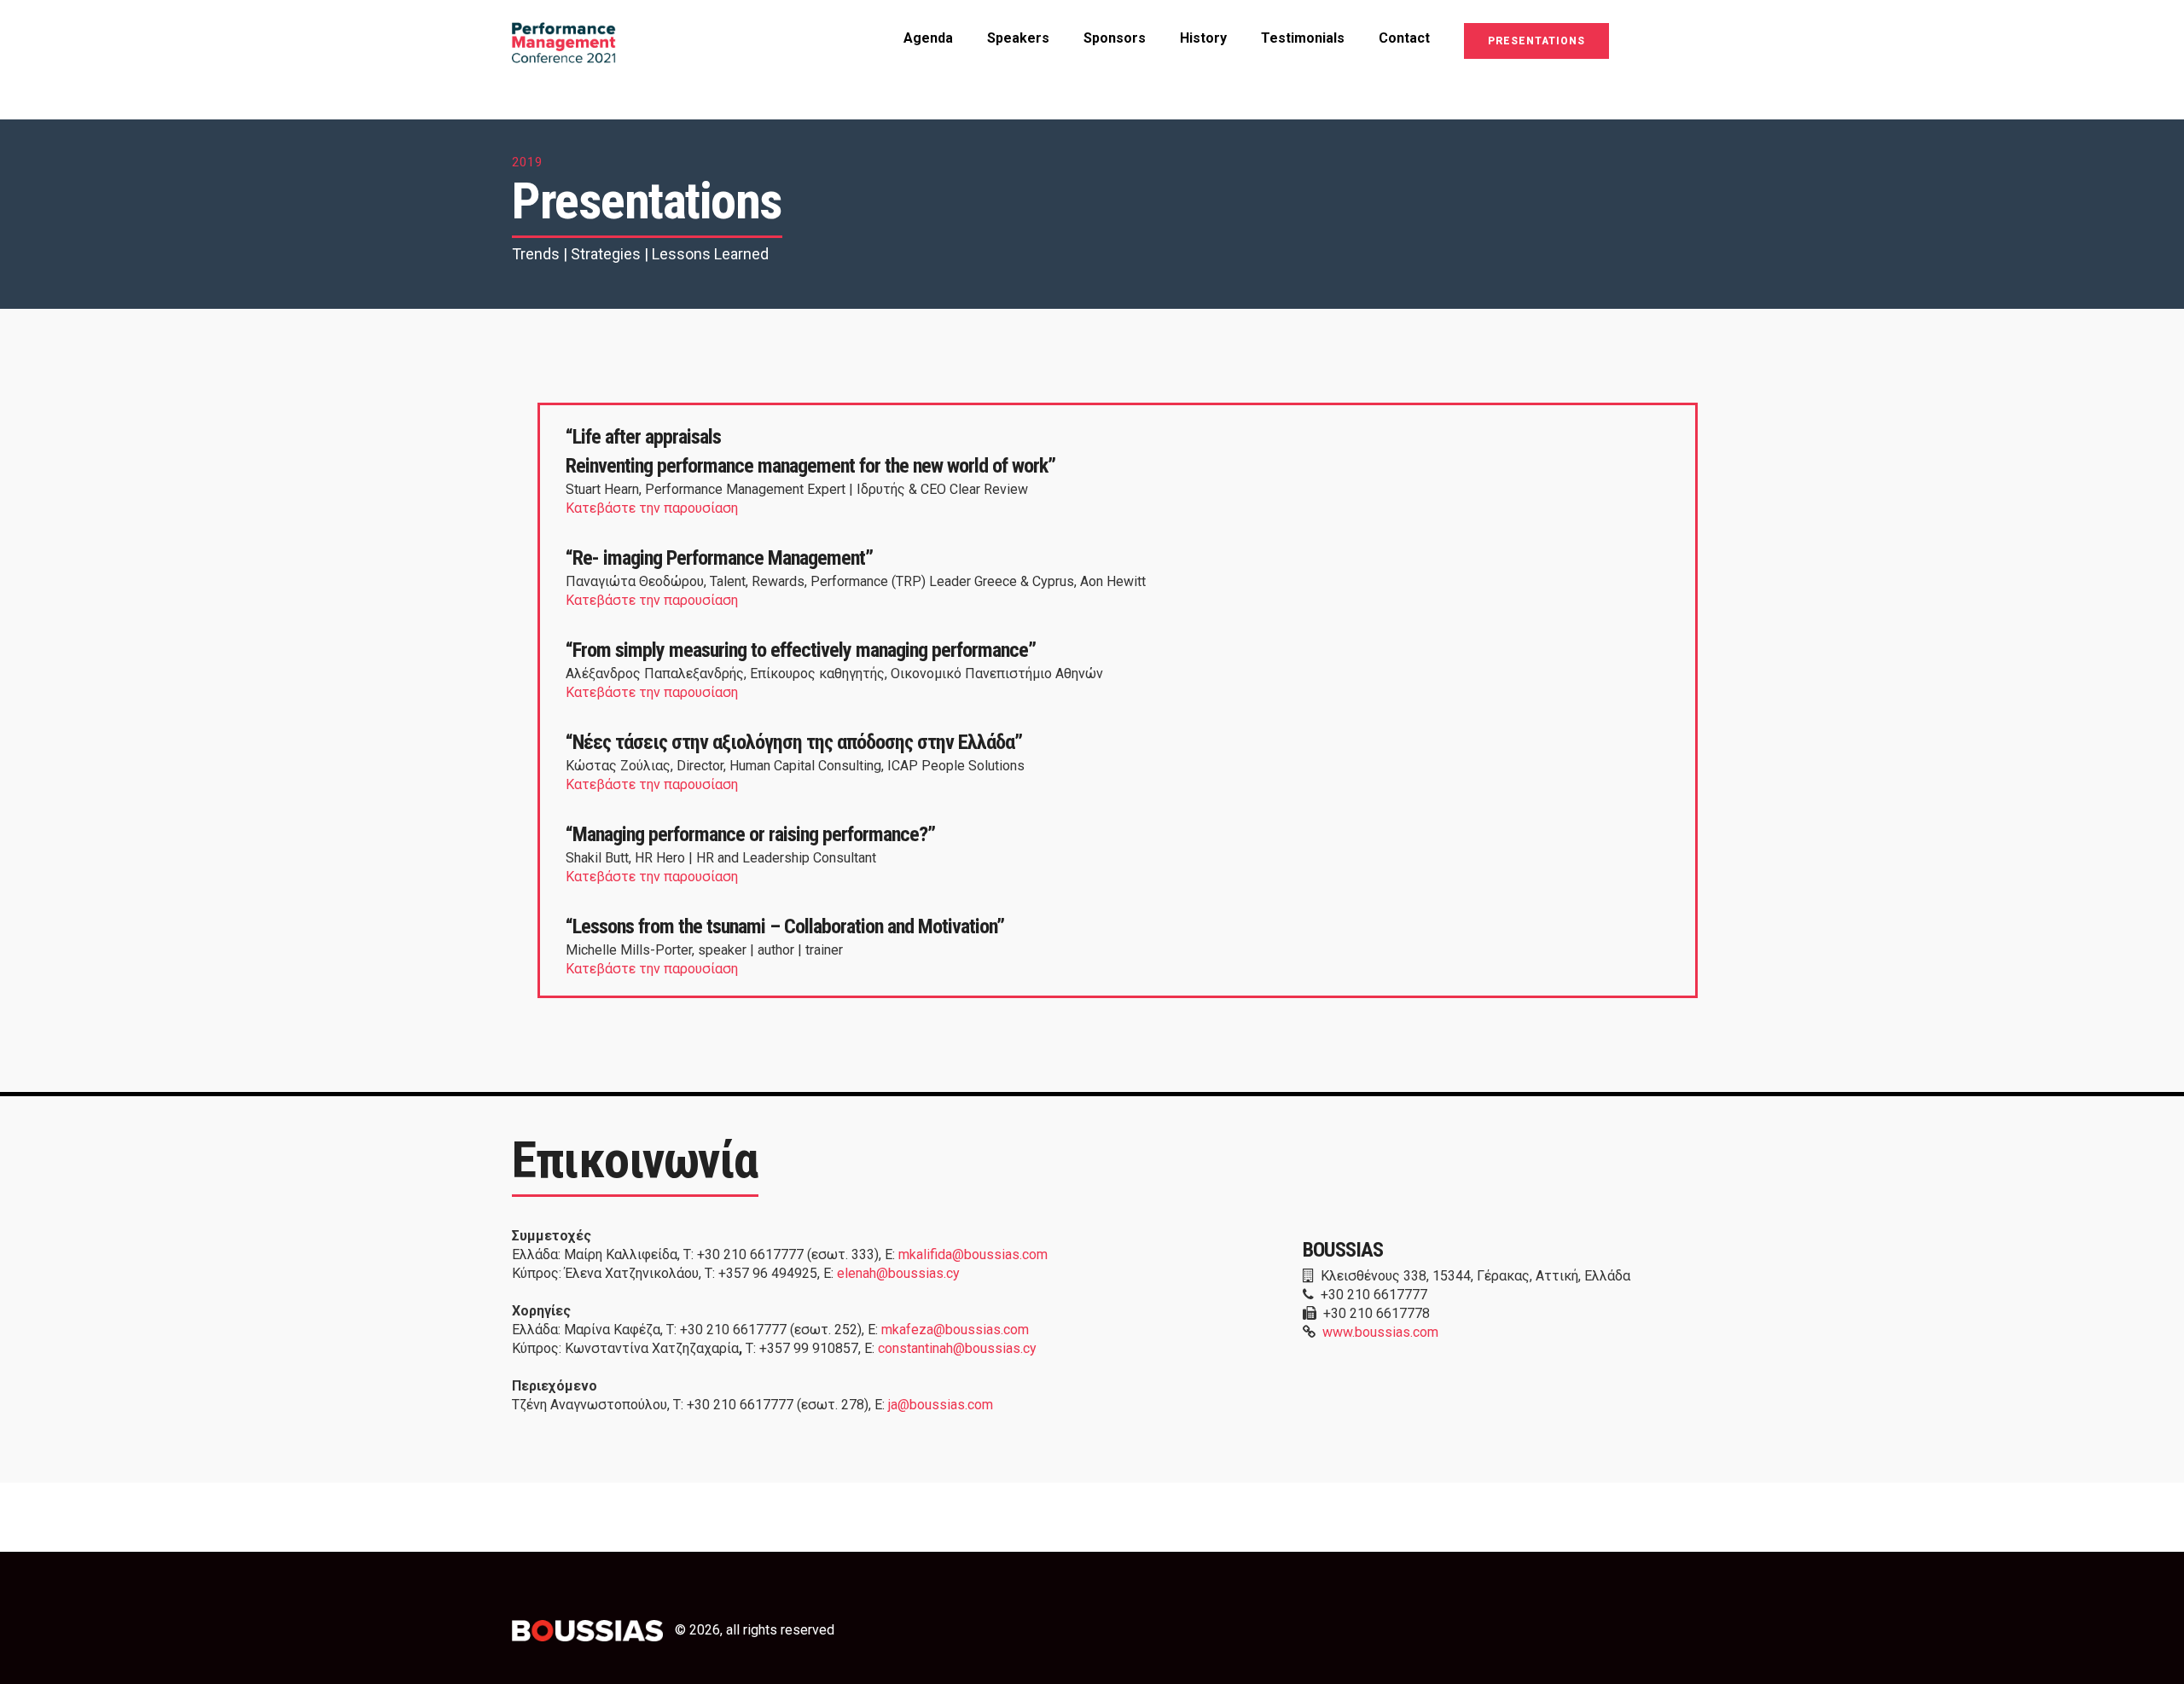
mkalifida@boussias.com (973, 1254)
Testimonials (1303, 38)
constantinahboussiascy (957, 1348)
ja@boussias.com (941, 1405)
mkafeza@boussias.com (955, 1330)
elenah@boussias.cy (898, 1273)
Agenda (928, 38)
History (1203, 38)
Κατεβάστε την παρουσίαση (653, 508)
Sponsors (1115, 38)
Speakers (1018, 38)
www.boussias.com (1380, 1332)
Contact (1404, 38)
